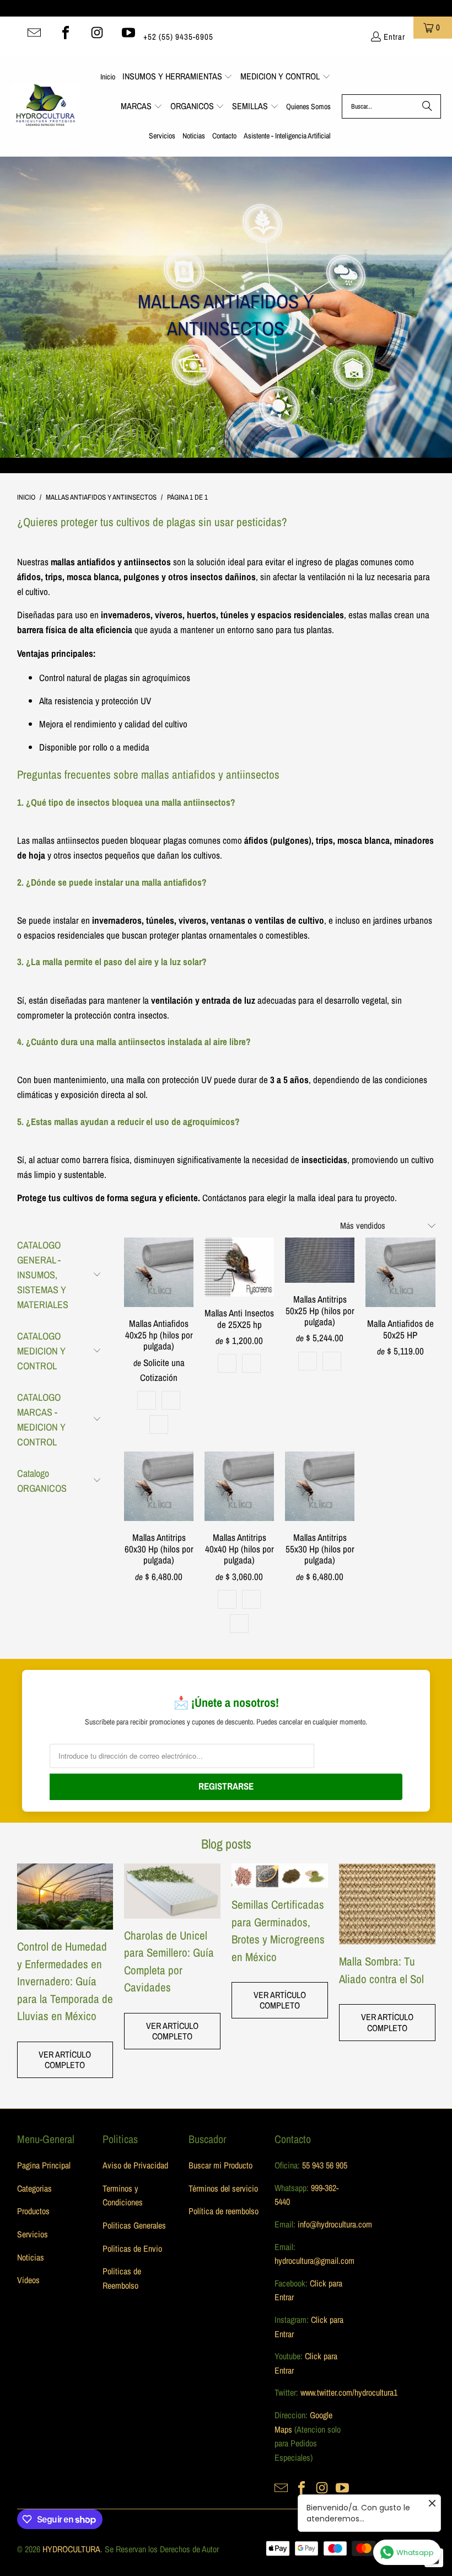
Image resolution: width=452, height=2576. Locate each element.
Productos (33, 2211)
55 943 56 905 (325, 2165)
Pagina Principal (44, 2165)
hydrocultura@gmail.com (314, 2261)
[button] (178, 77)
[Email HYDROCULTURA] (34, 33)
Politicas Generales (134, 2225)
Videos (28, 2280)
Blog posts (226, 1844)
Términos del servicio (223, 2188)
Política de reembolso (224, 2211)
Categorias (34, 2188)
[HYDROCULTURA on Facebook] (66, 33)
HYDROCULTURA (71, 2549)
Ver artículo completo (65, 2060)
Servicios (33, 2234)
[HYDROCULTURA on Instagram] (97, 33)
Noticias (31, 2257)
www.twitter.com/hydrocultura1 (349, 2392)
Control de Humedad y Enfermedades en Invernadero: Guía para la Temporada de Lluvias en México (65, 1981)
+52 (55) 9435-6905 (178, 37)
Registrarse (226, 1786)
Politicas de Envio (132, 2248)
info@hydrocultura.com (335, 2224)
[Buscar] (427, 106)
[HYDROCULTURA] (45, 106)
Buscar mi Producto (220, 2165)
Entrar (394, 37)
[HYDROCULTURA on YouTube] (128, 33)
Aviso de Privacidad (135, 2165)
